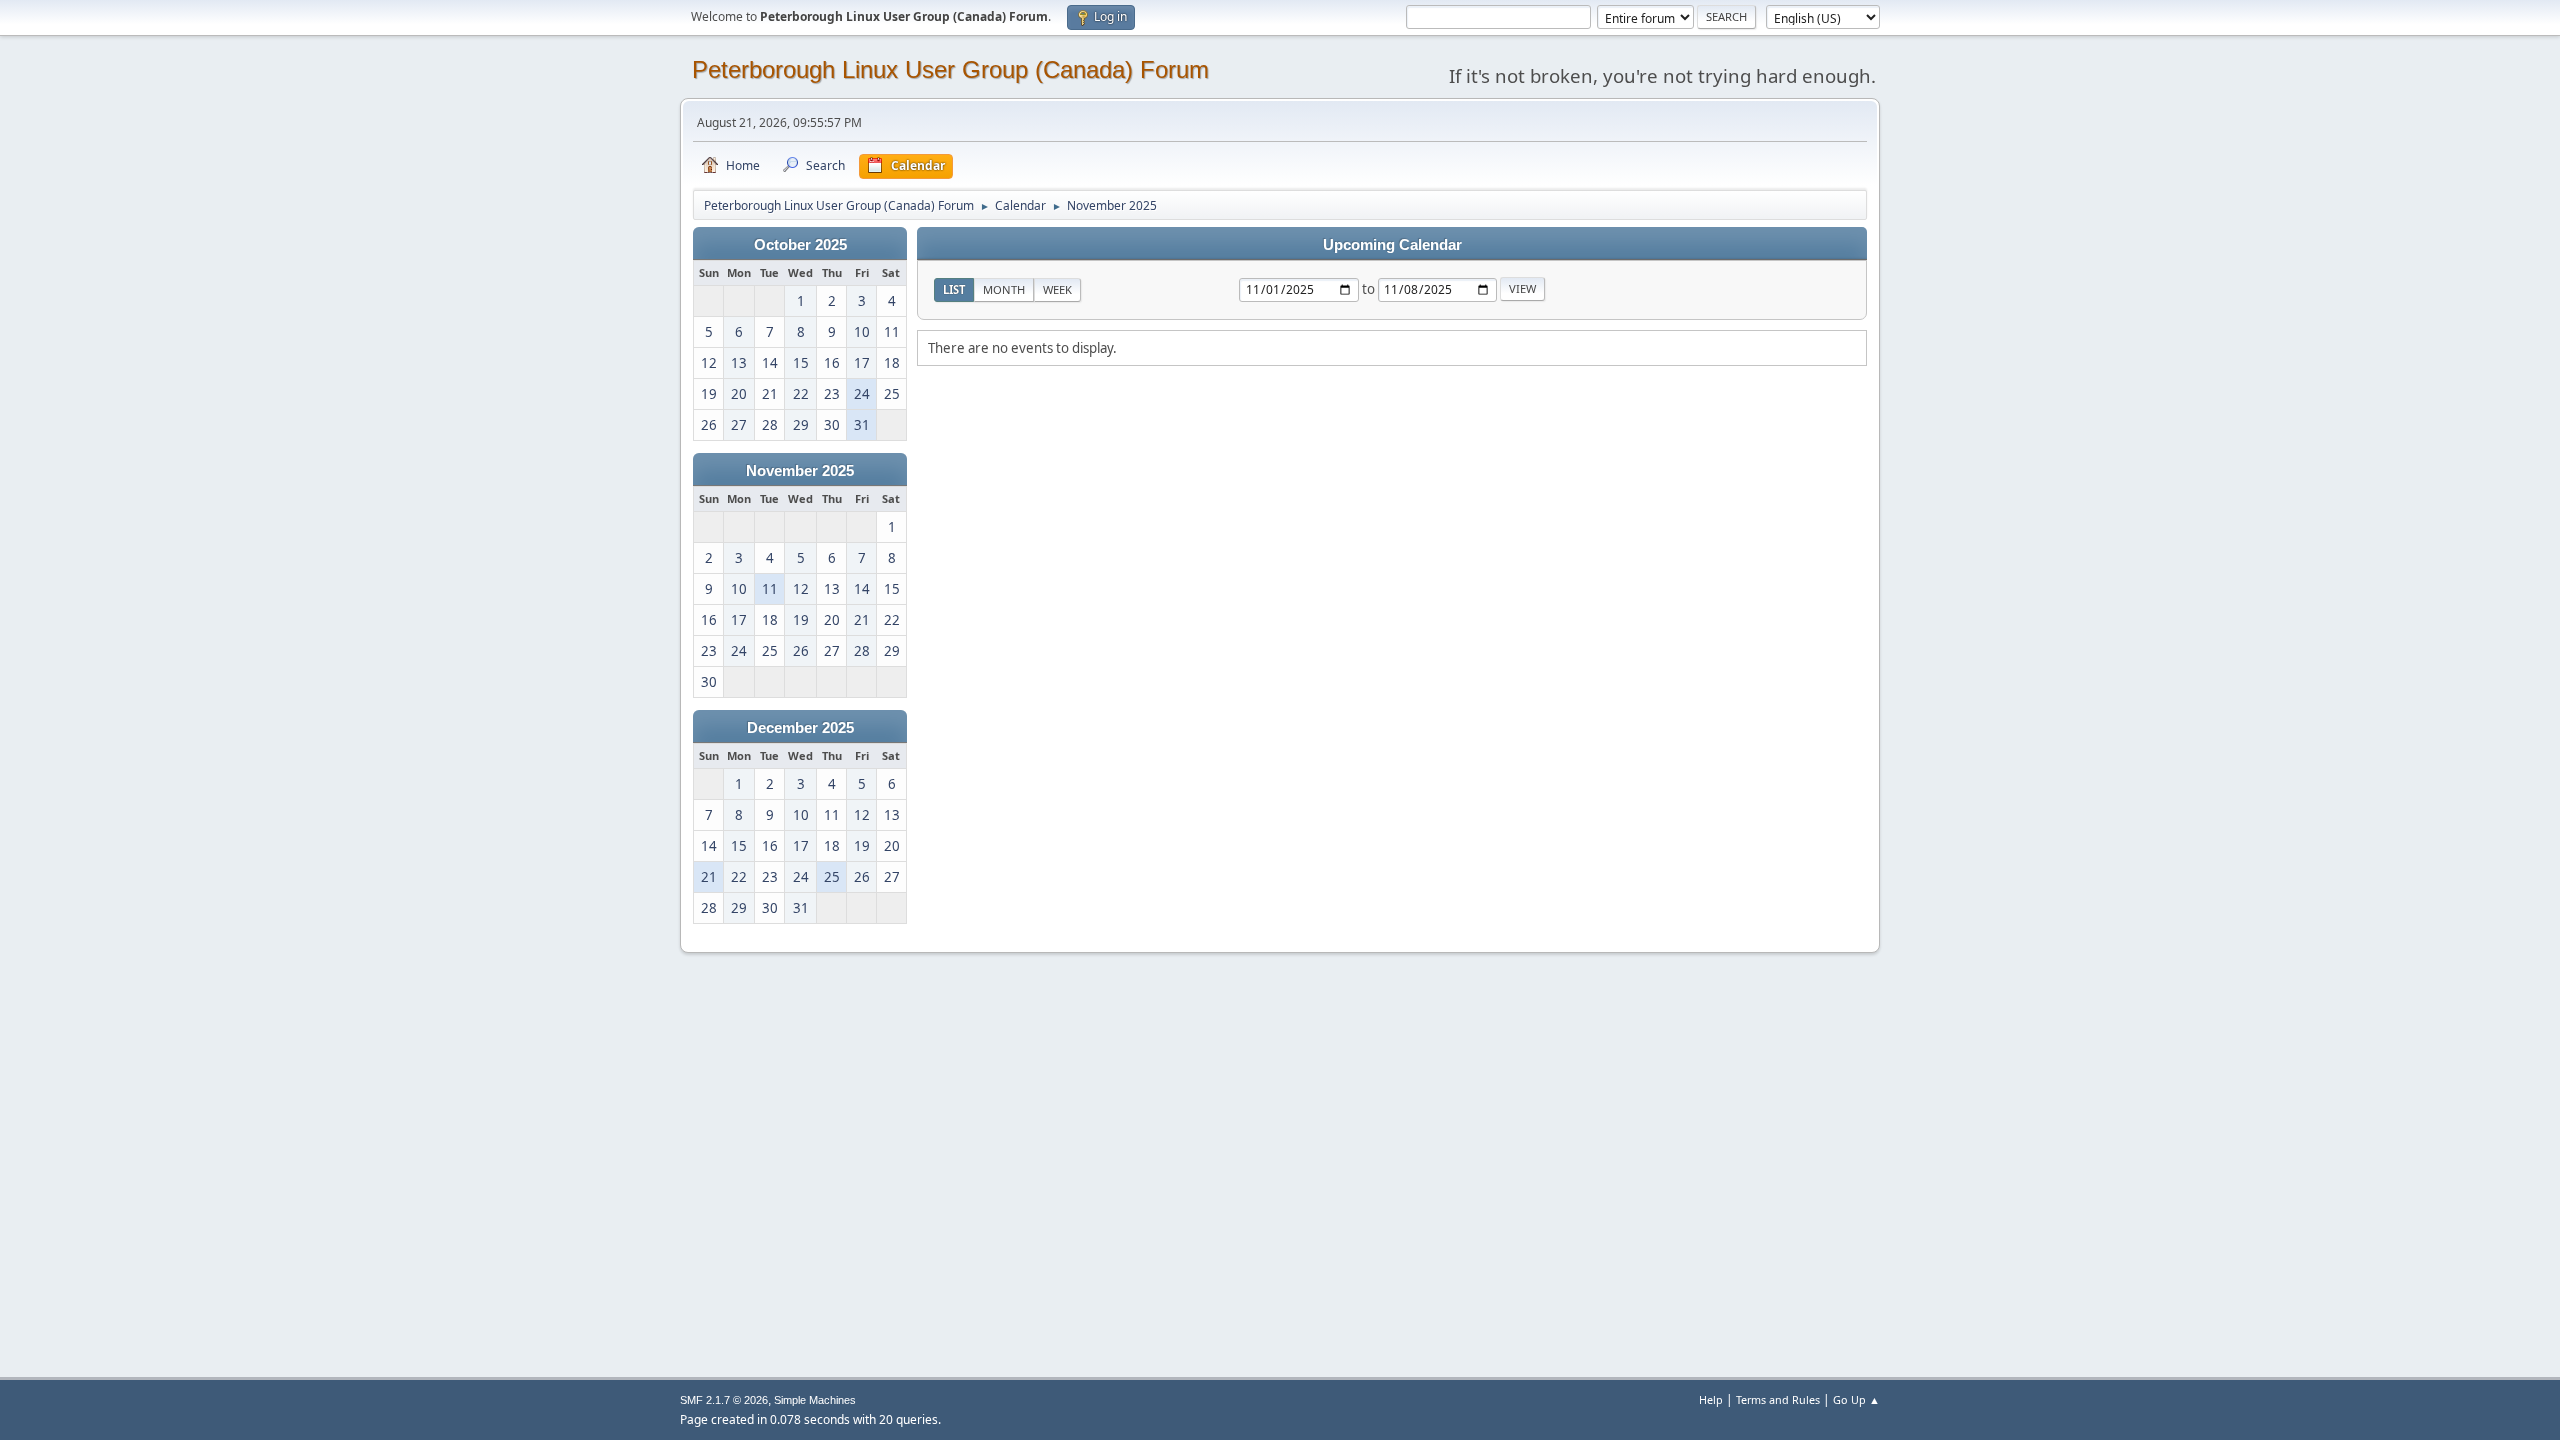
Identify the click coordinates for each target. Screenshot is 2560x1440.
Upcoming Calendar (1392, 245)
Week (1057, 289)
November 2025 (800, 471)
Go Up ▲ (1856, 1399)
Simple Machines (815, 1400)
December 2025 (800, 728)
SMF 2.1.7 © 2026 (724, 1400)
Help (1711, 1399)
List (954, 289)
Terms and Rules (1778, 1399)
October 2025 (800, 245)
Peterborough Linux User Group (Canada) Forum (950, 69)
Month (1004, 289)
